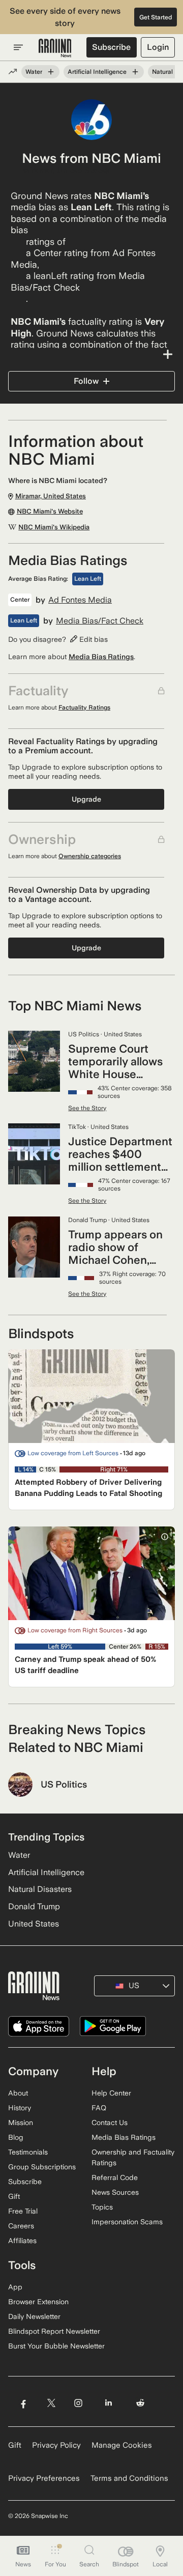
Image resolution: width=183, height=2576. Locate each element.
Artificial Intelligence (97, 72)
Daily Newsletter (34, 2316)
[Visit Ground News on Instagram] (78, 2403)
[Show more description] (91, 354)
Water (34, 72)
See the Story (87, 1108)
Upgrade (86, 799)
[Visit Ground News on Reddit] (141, 2403)
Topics (102, 2207)
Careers (21, 2226)
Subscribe (111, 47)
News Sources (115, 2192)
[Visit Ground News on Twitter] (51, 2403)
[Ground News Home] (55, 48)
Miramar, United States (66, 171)
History (20, 2108)
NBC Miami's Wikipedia (54, 527)
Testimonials (28, 2152)
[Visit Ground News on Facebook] (23, 2403)
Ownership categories (90, 856)
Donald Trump (34, 1906)
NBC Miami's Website (50, 512)
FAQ (99, 2108)
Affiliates (22, 2241)
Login (158, 47)
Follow (86, 381)
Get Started (156, 17)
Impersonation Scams (127, 2222)
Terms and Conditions (129, 2478)
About (18, 2093)
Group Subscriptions (42, 2167)
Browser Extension (38, 2302)
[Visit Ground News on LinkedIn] (109, 2403)
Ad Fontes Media (80, 600)
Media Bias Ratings (101, 657)
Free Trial (23, 2211)
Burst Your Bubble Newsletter (56, 2346)
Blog (16, 2137)
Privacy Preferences (44, 2478)
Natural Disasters (40, 1889)
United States (34, 1924)
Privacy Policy (56, 2445)
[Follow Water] (51, 72)
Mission (21, 2122)
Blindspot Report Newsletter (54, 2331)
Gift (14, 2196)
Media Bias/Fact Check (100, 621)
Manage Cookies (122, 2445)
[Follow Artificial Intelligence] (135, 72)
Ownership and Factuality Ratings (133, 2157)
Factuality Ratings (84, 707)
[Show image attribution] (165, 1537)
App (15, 2287)
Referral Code (115, 2177)
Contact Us (110, 2122)
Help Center (111, 2093)
